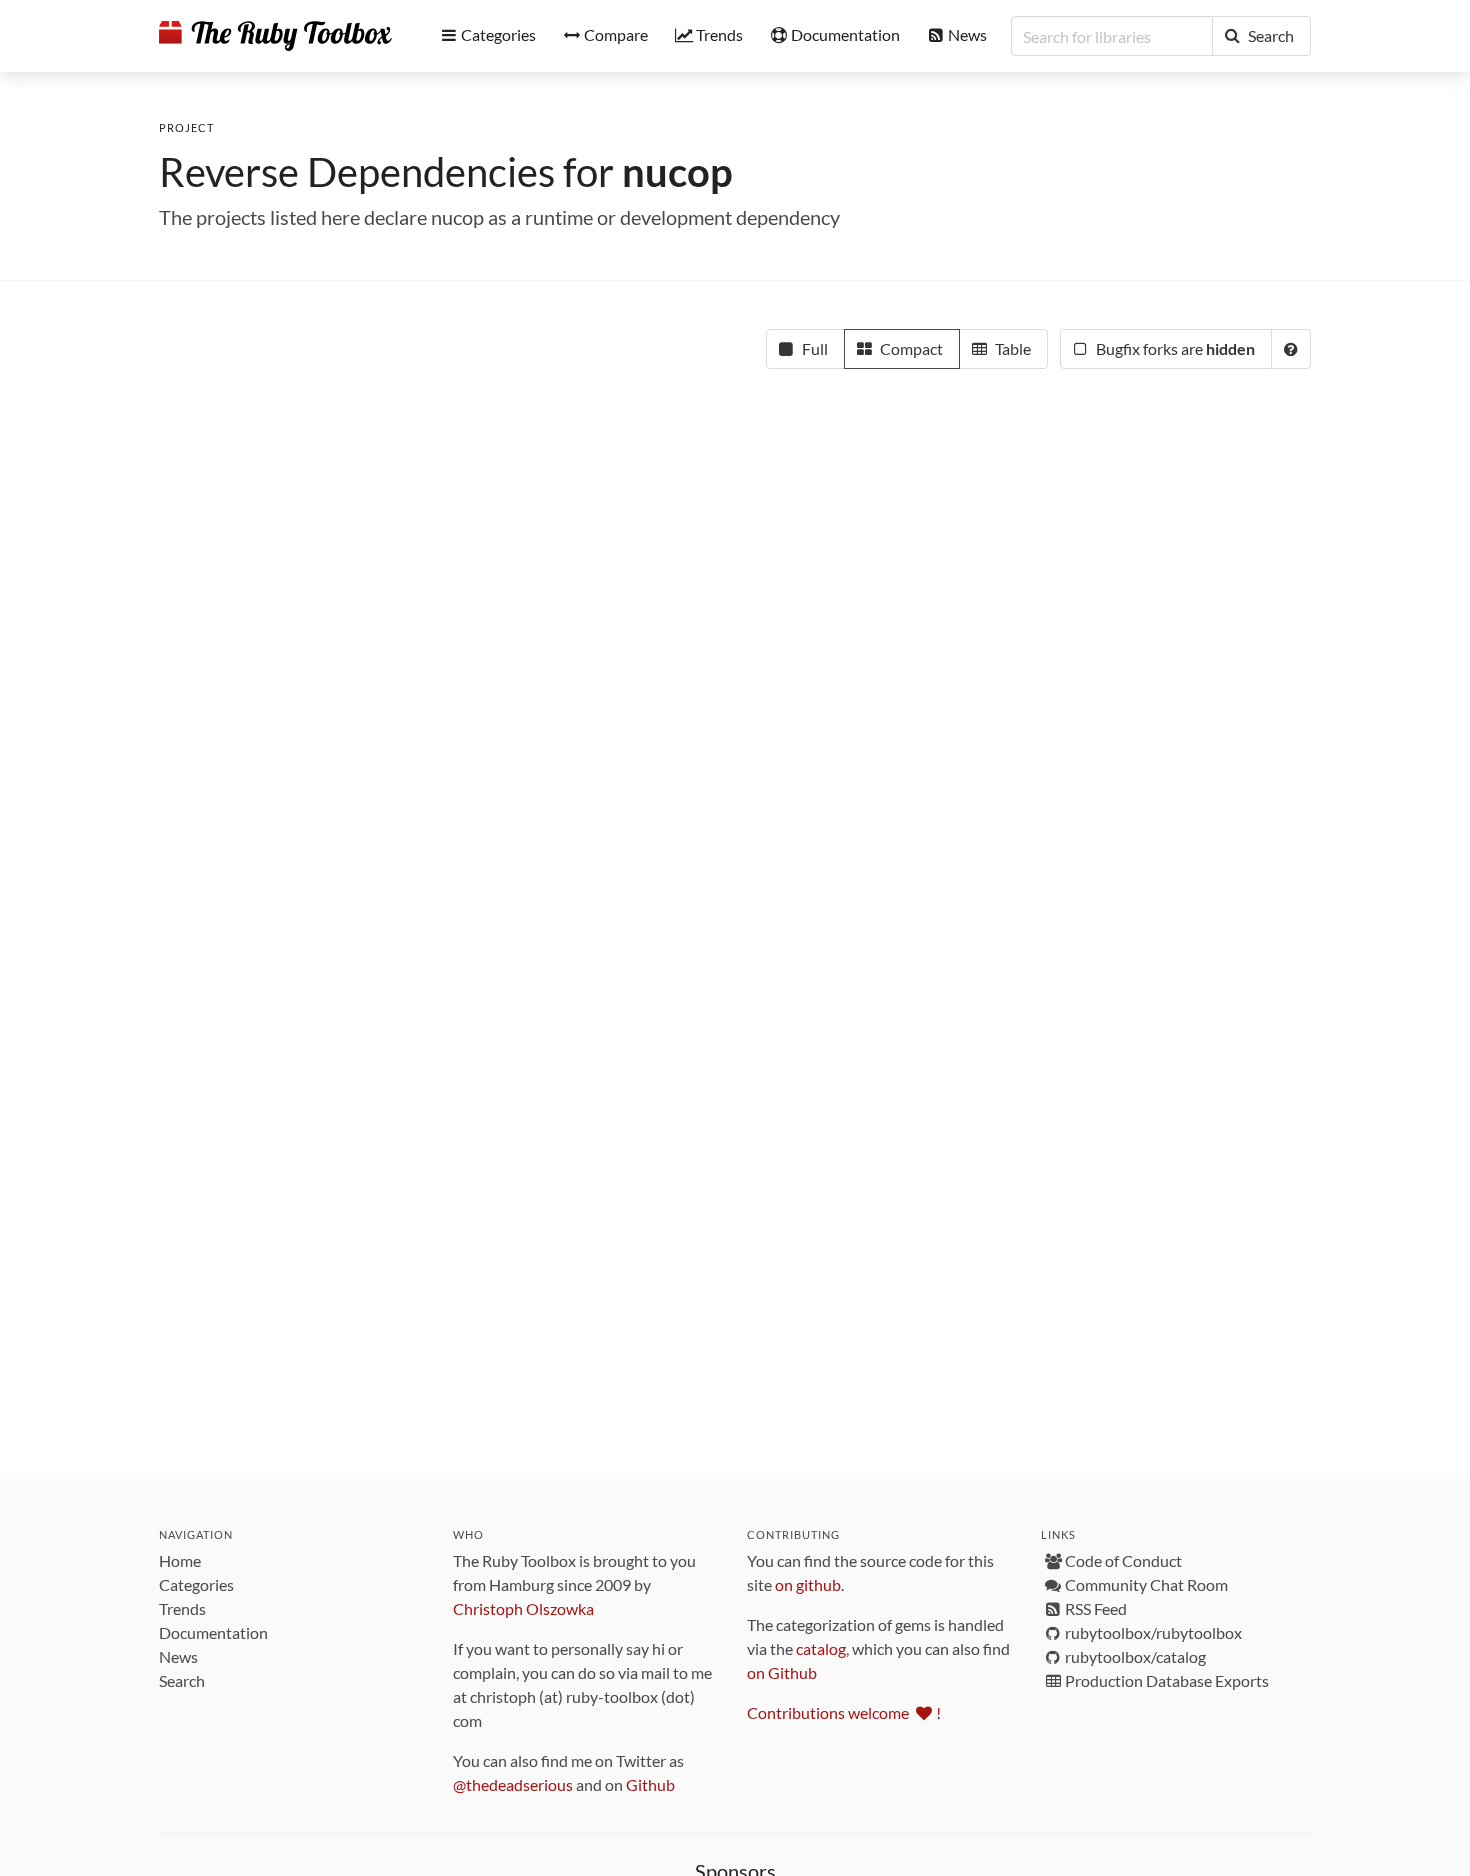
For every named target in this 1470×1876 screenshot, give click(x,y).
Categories (196, 1584)
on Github (782, 1672)
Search (182, 1680)
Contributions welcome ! (844, 1712)
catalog (821, 1648)
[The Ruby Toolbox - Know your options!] (275, 36)
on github (808, 1584)
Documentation (213, 1632)
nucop (677, 172)
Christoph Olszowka (523, 1608)
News (178, 1656)
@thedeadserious (513, 1784)
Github (650, 1784)
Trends (182, 1608)
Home (180, 1560)
